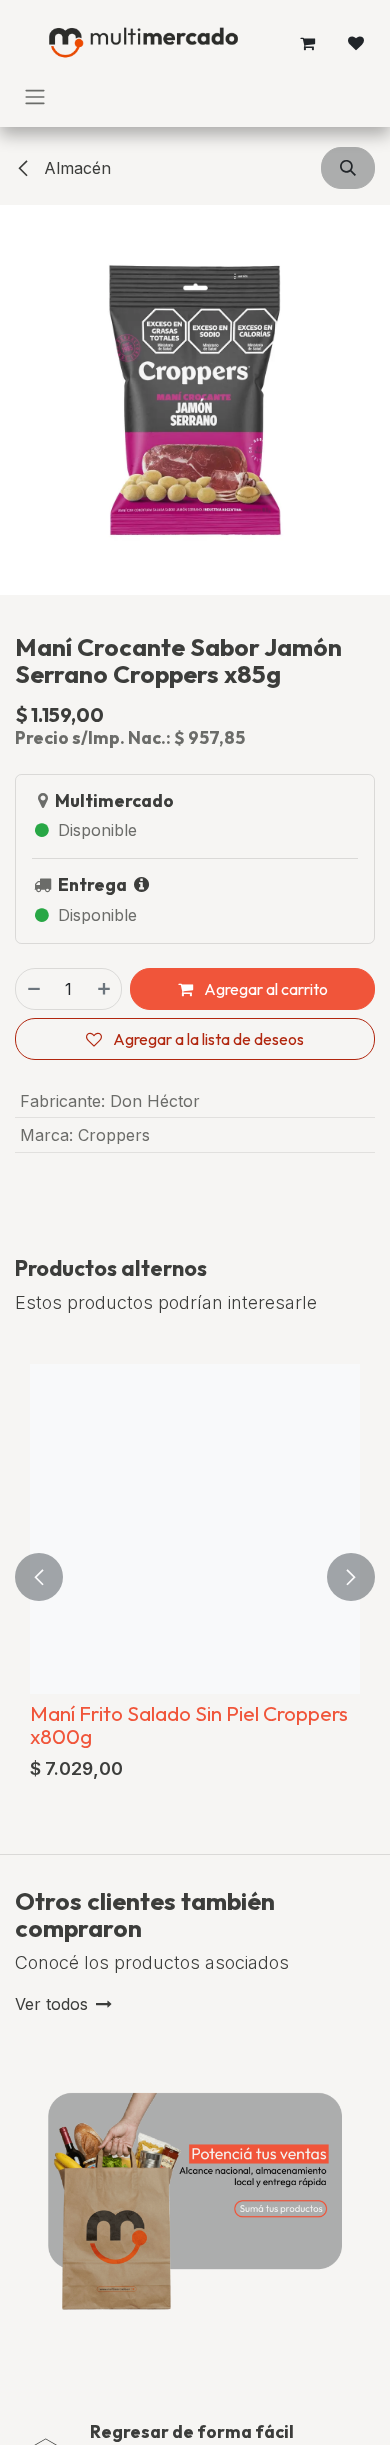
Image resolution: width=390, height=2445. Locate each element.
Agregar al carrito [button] (264, 989)
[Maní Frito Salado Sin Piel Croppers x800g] (195, 1529)
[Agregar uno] (105, 989)
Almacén (75, 168)
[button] (348, 168)
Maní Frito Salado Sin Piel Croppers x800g (189, 1724)
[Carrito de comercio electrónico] (308, 43)
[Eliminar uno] (33, 989)
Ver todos (51, 2004)
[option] (195, 1577)
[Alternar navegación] (35, 96)
